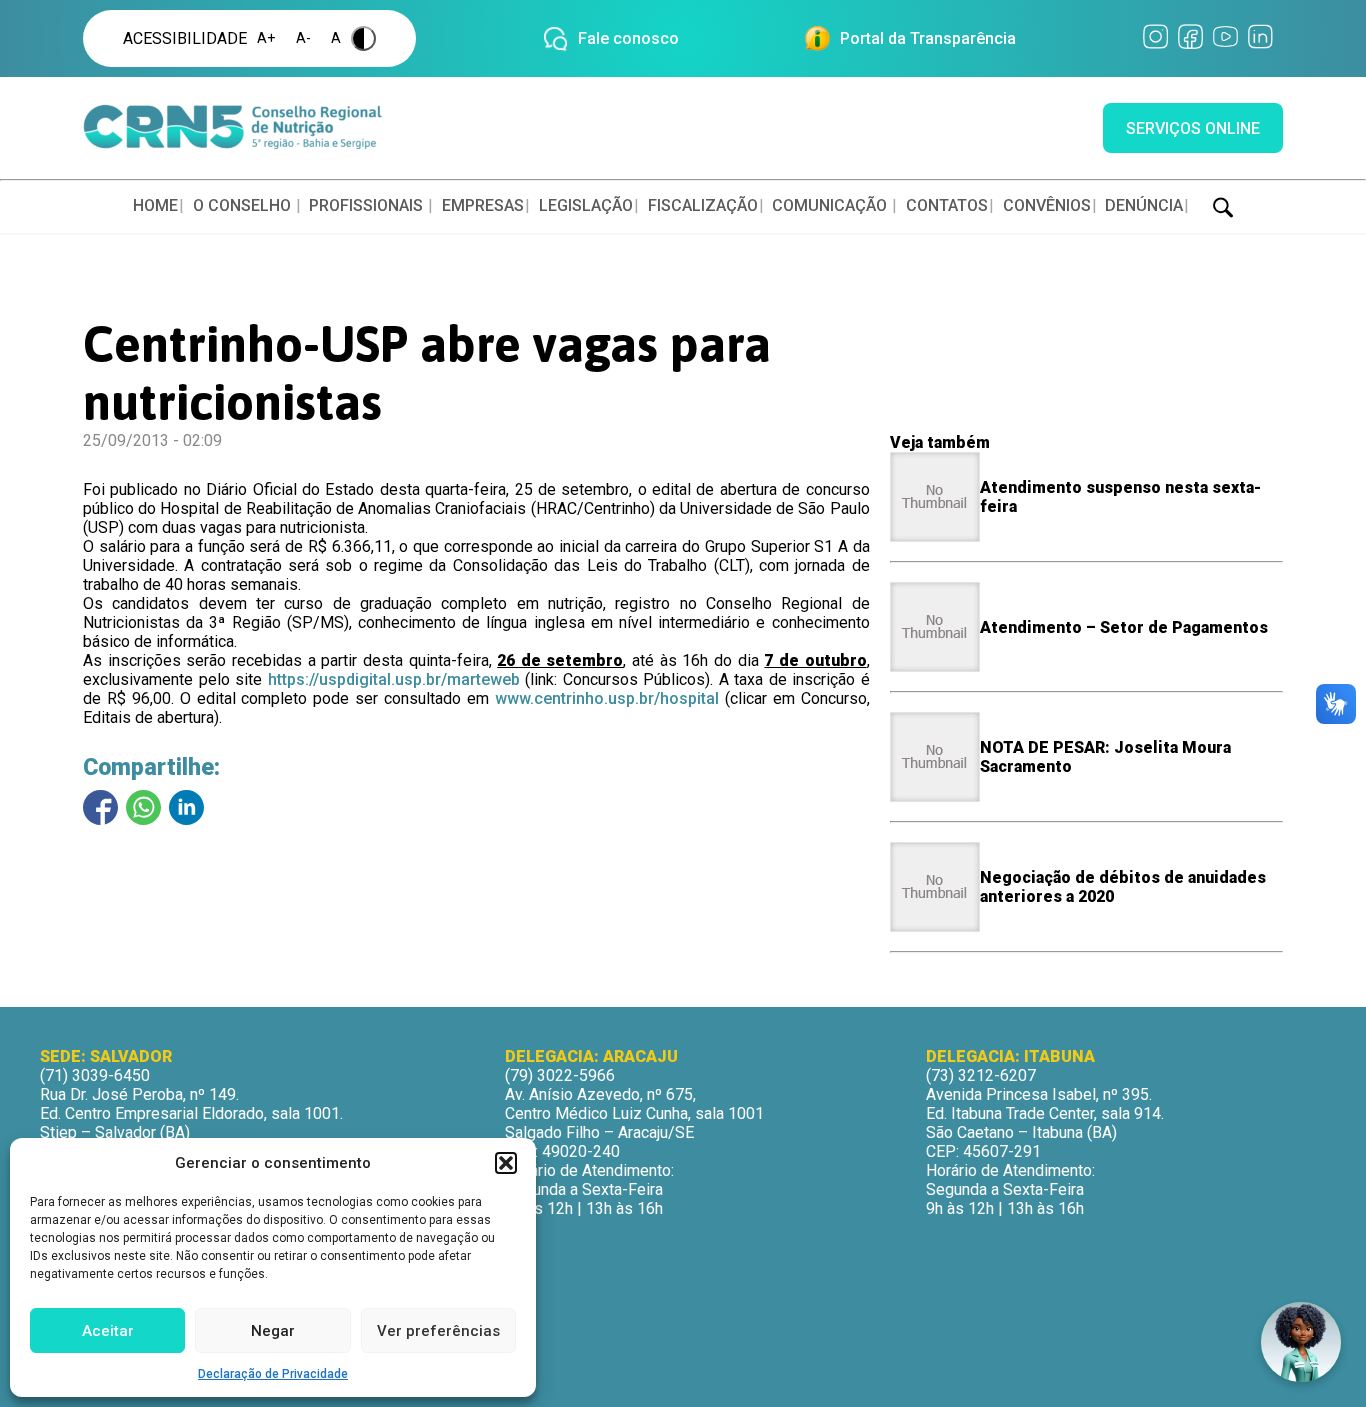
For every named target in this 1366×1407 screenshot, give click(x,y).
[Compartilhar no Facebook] (100, 807)
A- (303, 38)
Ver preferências (438, 1331)
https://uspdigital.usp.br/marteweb (394, 679)
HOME (155, 205)
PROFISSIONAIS (366, 205)
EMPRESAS (483, 205)
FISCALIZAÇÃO (703, 205)
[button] (506, 1163)
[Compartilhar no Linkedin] (186, 807)
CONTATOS (947, 205)
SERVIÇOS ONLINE (1193, 128)
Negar (273, 1331)
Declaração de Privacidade (273, 1374)
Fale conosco (628, 38)
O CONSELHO (242, 205)
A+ (266, 38)
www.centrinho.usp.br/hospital (607, 698)
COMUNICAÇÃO (829, 205)
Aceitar (108, 1331)
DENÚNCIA (1144, 205)
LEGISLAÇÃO (586, 205)
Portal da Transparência (928, 38)
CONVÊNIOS (1047, 205)
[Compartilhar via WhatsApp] (143, 807)
